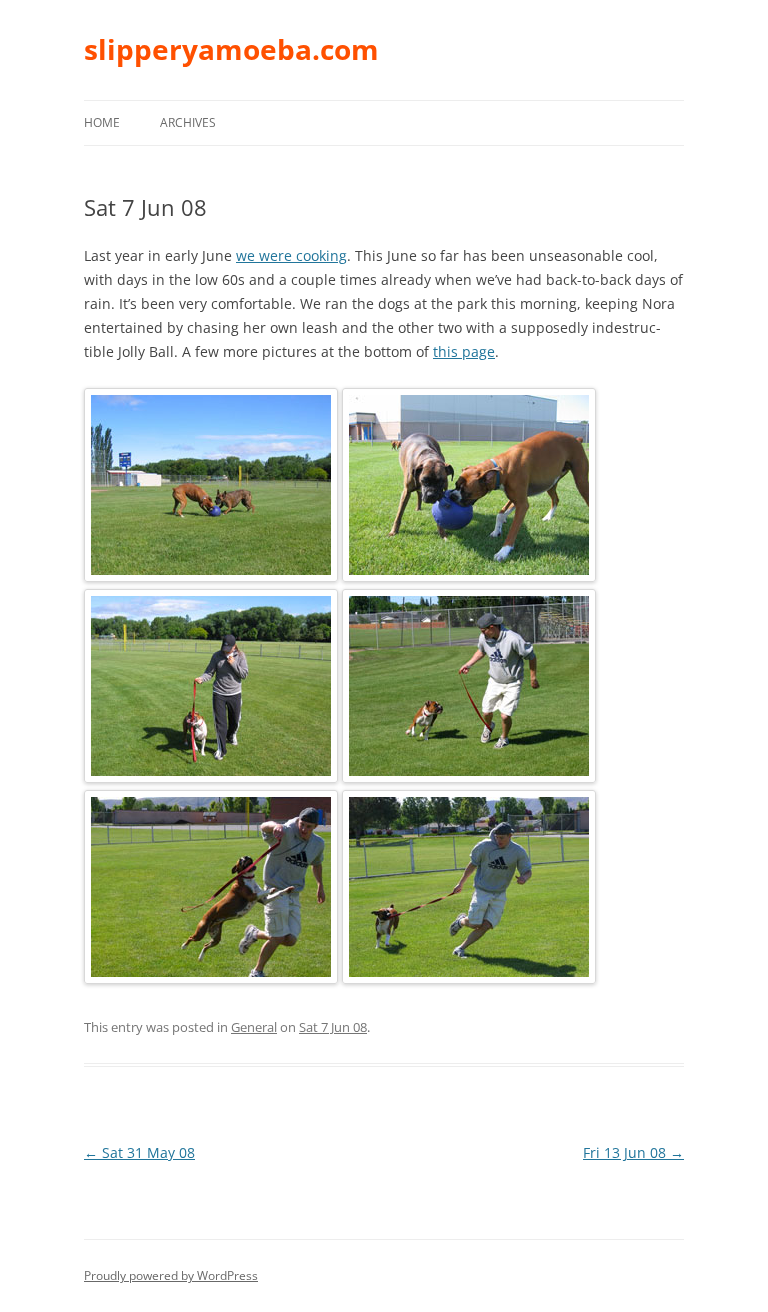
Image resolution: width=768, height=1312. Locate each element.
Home (102, 122)
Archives (188, 122)
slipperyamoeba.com (231, 49)
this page (464, 351)
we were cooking (291, 255)
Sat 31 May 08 (139, 1152)
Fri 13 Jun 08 (633, 1152)
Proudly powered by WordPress (171, 1275)
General (254, 1027)
